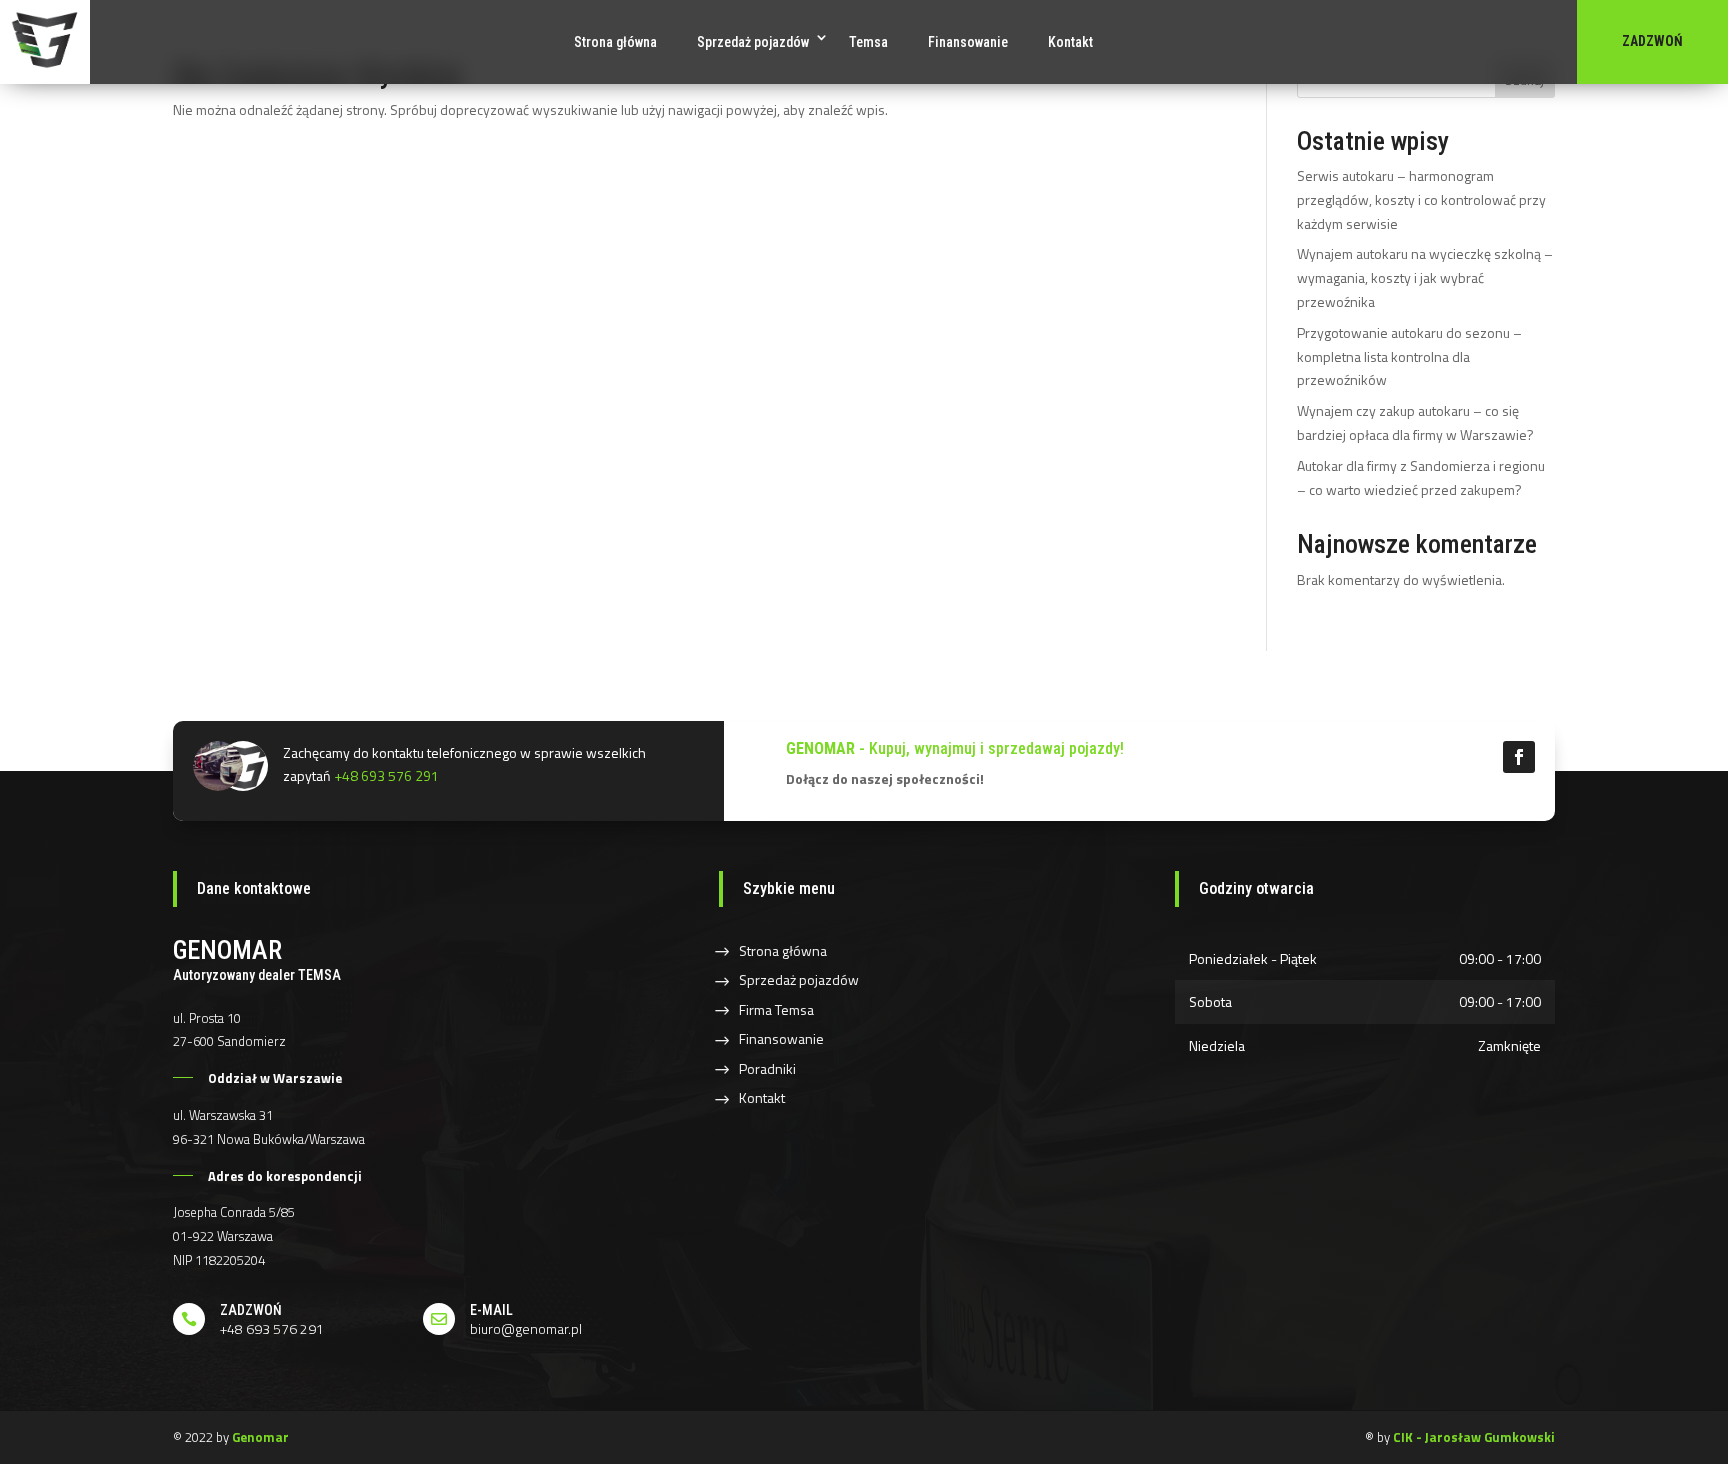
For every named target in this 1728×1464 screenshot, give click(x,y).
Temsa (868, 42)
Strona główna (615, 42)
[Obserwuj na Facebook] (1519, 757)
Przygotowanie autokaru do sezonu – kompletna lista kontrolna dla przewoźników (1409, 356)
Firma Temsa (776, 1009)
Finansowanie (968, 42)
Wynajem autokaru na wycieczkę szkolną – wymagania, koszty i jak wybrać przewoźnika (1425, 277)
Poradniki (767, 1068)
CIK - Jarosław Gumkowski (1474, 1437)
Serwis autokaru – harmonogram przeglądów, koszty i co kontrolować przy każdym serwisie (1421, 199)
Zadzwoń (1652, 41)
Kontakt (1070, 42)
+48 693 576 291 (386, 775)
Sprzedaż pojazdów (753, 42)
